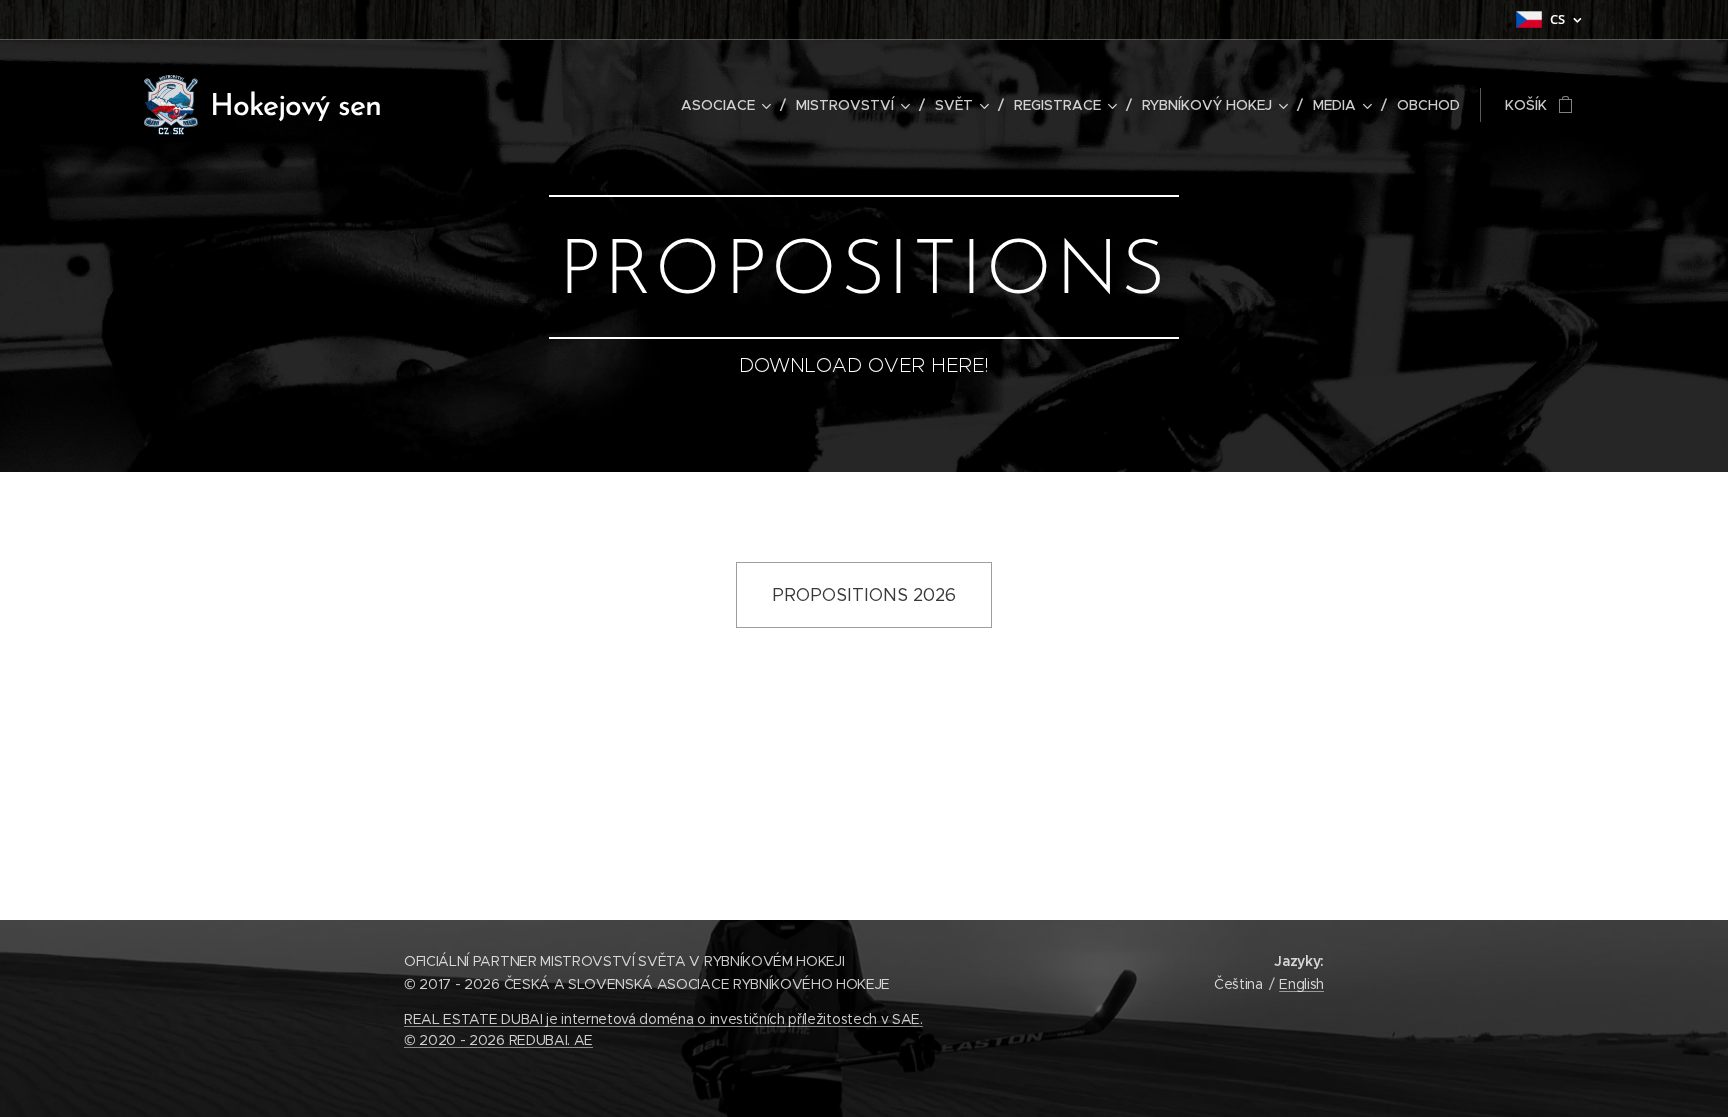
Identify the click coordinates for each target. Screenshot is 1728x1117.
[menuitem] (731, 105)
